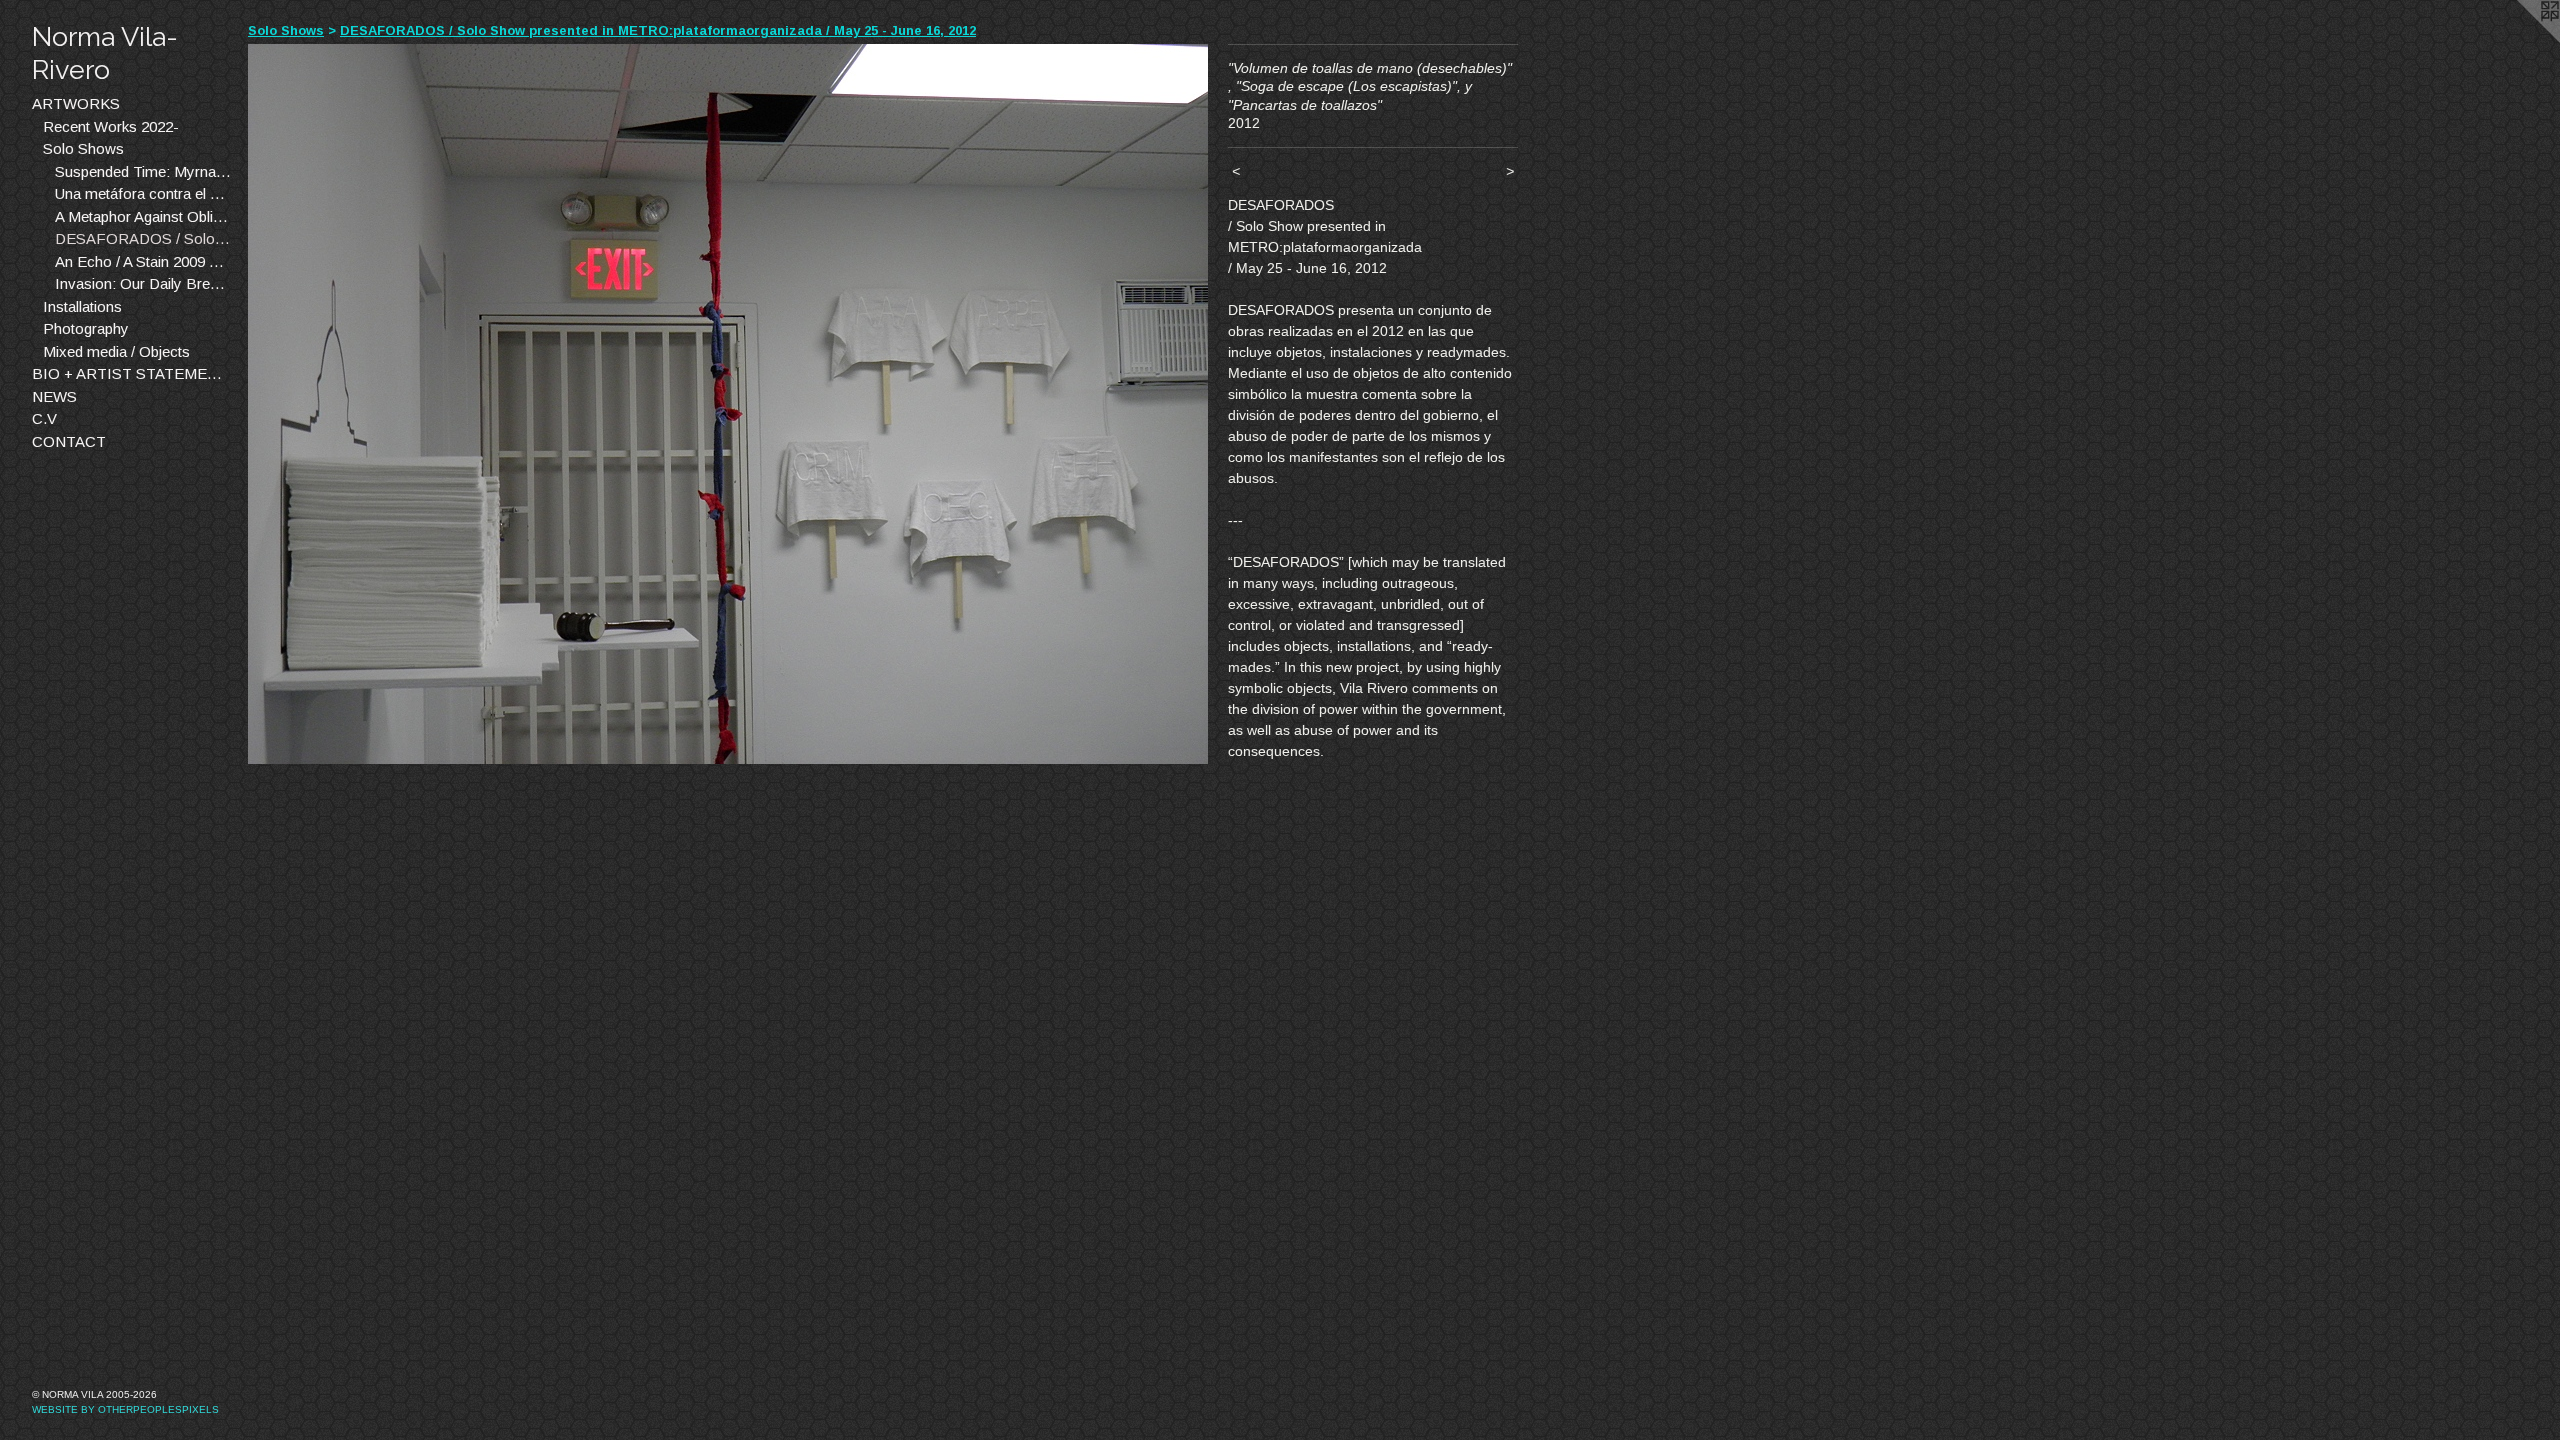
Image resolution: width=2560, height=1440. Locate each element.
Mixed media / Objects (116, 351)
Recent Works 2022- (111, 126)
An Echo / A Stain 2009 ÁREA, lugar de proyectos (144, 261)
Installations (82, 306)
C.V (44, 418)
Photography (86, 328)
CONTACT (69, 441)
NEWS (54, 396)
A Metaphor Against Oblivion (144, 216)
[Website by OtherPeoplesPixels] (2520, 40)
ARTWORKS (76, 103)
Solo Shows (83, 148)
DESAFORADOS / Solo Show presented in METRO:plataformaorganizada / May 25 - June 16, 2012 (144, 238)
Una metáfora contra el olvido (144, 193)
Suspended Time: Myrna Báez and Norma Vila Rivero (144, 171)
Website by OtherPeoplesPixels (125, 1409)
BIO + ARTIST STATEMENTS (132, 373)
